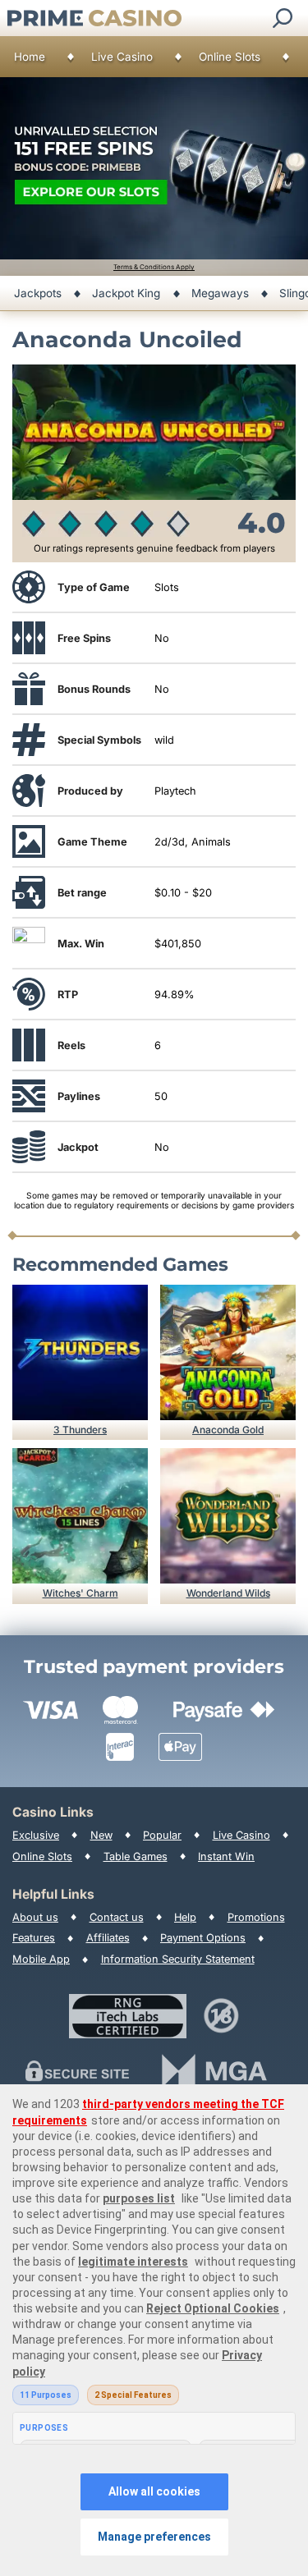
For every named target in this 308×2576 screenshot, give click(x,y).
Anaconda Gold (228, 1430)
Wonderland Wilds (228, 1593)
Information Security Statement (178, 1959)
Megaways (220, 293)
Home (30, 57)
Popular (162, 1835)
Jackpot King (126, 293)
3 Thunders (80, 1430)
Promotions (256, 1917)
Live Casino (122, 57)
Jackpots (38, 293)
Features (34, 1938)
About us (35, 1917)
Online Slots (230, 57)
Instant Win (226, 1856)
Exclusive (36, 1835)
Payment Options (203, 1938)
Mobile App (41, 1959)
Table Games (136, 1856)
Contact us (117, 1917)
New (101, 1835)
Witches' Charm (80, 1593)
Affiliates (108, 1938)
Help (185, 1917)
